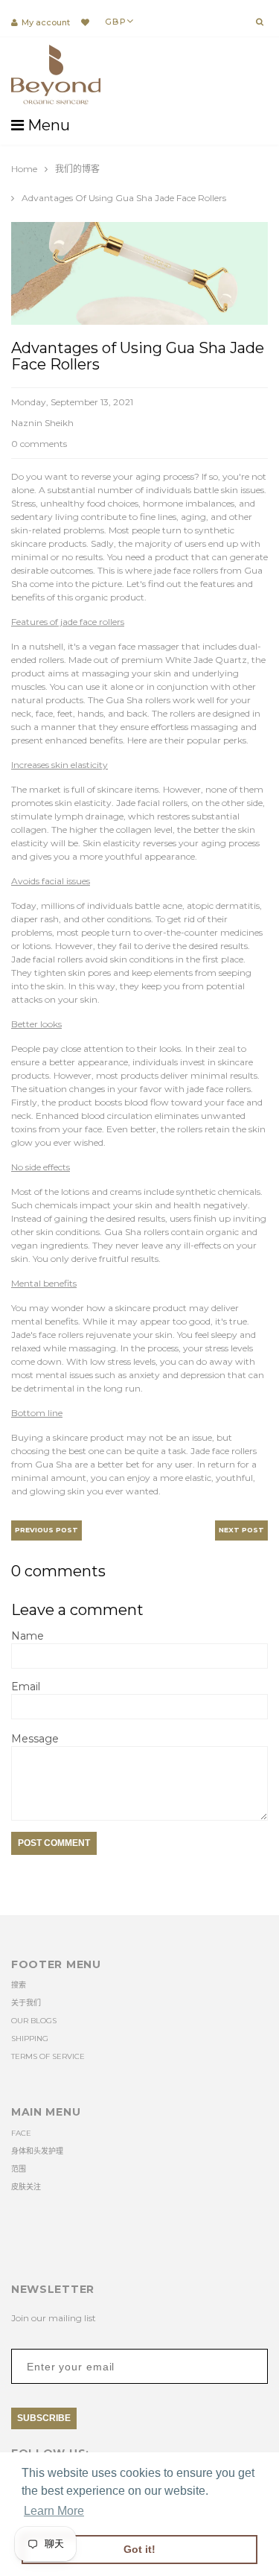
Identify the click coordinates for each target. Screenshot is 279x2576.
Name (28, 1636)
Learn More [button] (54, 2511)
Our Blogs (34, 2021)
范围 (19, 2169)
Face (21, 2133)
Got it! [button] (139, 2549)
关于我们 (26, 2003)
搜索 (19, 1985)
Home (24, 169)
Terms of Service (48, 2056)
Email (26, 1687)
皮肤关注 (26, 2187)
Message (35, 1739)
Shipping (30, 2039)
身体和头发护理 (37, 2151)
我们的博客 (77, 169)
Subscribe (44, 2418)
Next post (241, 1530)
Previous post (46, 1530)
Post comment (54, 1843)
